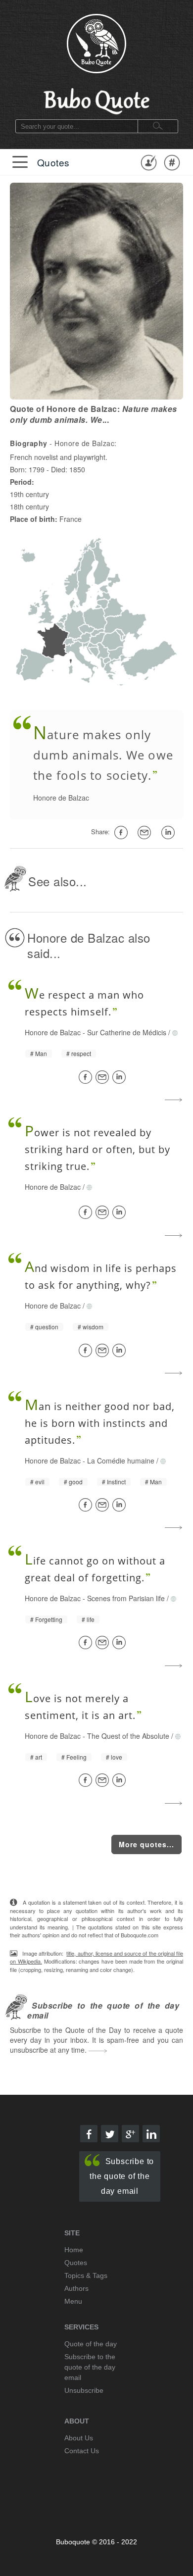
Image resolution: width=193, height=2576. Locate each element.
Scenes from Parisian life (126, 1598)
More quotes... (146, 1844)
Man (41, 1054)
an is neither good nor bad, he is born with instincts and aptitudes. (100, 1423)
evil (40, 1482)
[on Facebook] (123, 833)
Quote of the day (91, 2344)
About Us (79, 2438)
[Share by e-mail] (146, 833)
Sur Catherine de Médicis (127, 1032)
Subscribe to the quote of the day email (122, 2176)
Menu (73, 2301)
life (91, 1619)
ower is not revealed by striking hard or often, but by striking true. (97, 1149)
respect (81, 1054)
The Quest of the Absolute (128, 1736)
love (117, 1757)
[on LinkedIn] (170, 833)
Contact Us (82, 2451)
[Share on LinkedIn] (121, 1077)
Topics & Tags (86, 2275)
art (39, 1757)
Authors (76, 2288)
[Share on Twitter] (110, 2134)
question (47, 1327)
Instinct (116, 1482)
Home (74, 2250)
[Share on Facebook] (87, 1077)
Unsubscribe (84, 2390)
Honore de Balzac (61, 798)
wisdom (93, 1327)
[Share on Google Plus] (130, 2134)
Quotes (53, 162)
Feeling (76, 1757)
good (76, 1482)
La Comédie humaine (121, 1461)
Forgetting (49, 1619)
